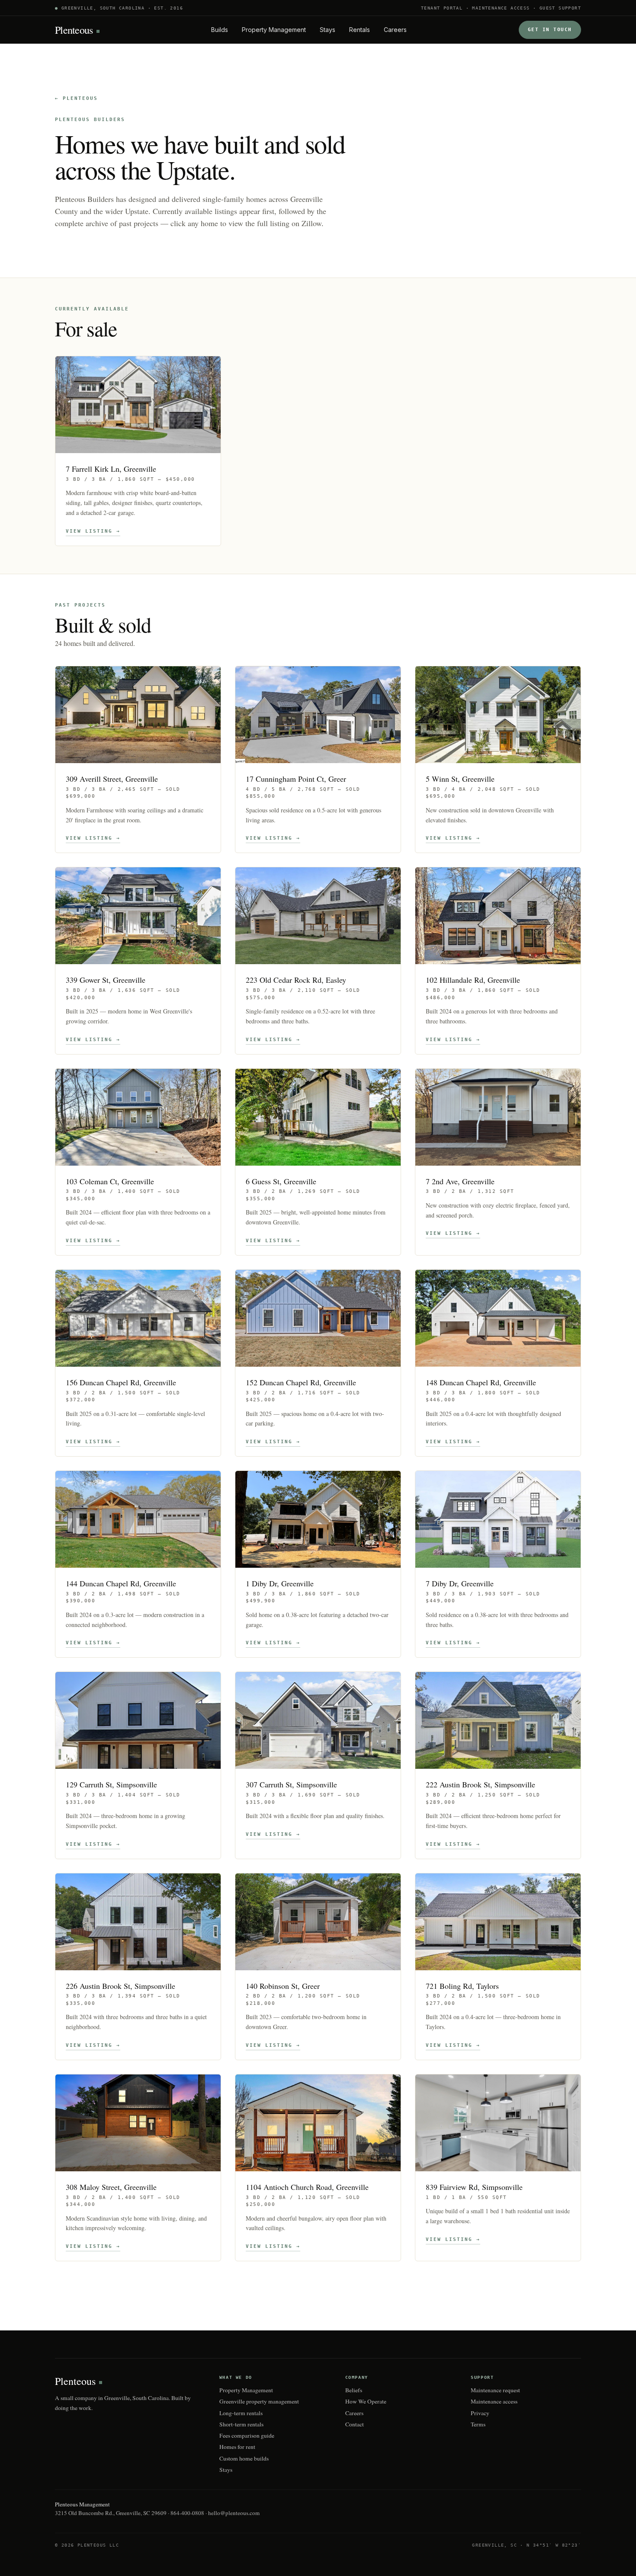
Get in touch (550, 30)
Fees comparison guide (247, 2435)
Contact (355, 2424)
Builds (220, 30)
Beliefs (354, 2390)
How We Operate (366, 2401)
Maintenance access (501, 8)
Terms (478, 2424)
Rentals (360, 30)
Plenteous (74, 30)
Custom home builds (244, 2458)
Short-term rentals (241, 2424)
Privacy (480, 2413)
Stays (328, 30)
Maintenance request (495, 2390)
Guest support (560, 8)
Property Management (274, 30)
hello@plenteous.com (234, 2513)
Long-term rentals (241, 2413)
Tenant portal (442, 8)
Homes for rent (237, 2447)
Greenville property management (259, 2401)
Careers (395, 30)
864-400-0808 (187, 2513)
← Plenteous (76, 98)
